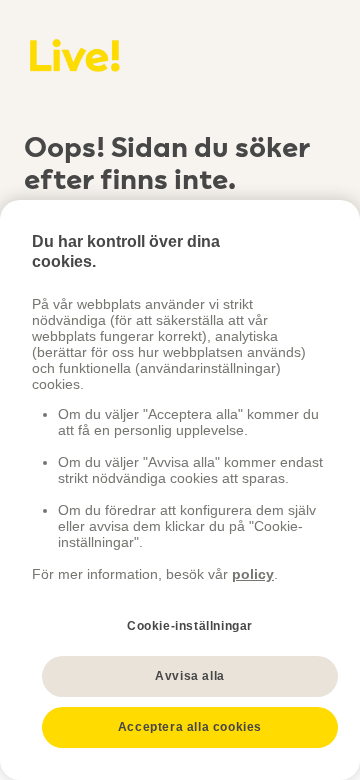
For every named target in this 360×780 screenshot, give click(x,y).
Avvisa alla (190, 676)
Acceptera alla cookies (190, 727)
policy (253, 574)
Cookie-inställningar (190, 626)
